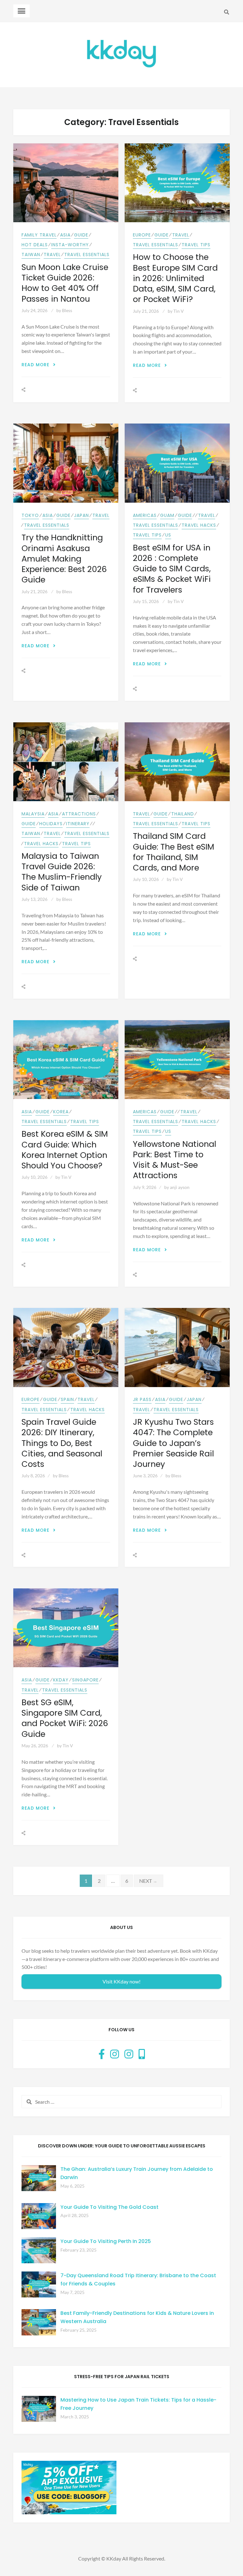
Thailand (183, 814)
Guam (167, 515)
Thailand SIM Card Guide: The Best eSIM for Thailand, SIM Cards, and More (174, 852)
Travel (52, 254)
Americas (145, 515)
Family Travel (39, 235)
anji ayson (180, 1187)
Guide (81, 235)
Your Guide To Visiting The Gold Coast (109, 2207)
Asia (65, 235)
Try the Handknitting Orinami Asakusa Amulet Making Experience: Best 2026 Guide (64, 559)
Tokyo (30, 515)
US (168, 535)
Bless (67, 310)
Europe (142, 235)
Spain (67, 1399)
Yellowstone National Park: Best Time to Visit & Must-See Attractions (174, 1160)
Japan (81, 515)
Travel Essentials (87, 254)
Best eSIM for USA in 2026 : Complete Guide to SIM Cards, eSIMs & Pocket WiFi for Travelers (172, 569)
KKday (61, 1680)
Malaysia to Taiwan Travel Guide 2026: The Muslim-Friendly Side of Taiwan (62, 872)
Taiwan (31, 254)
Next (149, 1881)
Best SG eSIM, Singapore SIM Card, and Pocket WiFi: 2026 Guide (65, 1718)
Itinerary (78, 824)
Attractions (79, 814)
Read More (39, 365)
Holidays (51, 824)
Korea (61, 1112)
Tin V (179, 311)
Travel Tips (196, 245)
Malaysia (33, 814)
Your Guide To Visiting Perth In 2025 (106, 2241)
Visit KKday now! (121, 1981)
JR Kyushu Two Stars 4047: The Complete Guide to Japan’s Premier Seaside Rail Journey (173, 1443)
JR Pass (142, 1399)
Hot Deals (35, 245)
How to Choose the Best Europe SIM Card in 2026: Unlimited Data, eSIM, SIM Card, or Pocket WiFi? (175, 278)
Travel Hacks (199, 525)
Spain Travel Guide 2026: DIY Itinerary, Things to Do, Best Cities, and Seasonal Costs (62, 1443)
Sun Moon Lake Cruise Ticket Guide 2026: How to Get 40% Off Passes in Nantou (65, 283)
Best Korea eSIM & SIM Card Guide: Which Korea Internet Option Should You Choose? (65, 1150)
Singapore (85, 1680)
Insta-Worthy (70, 245)
